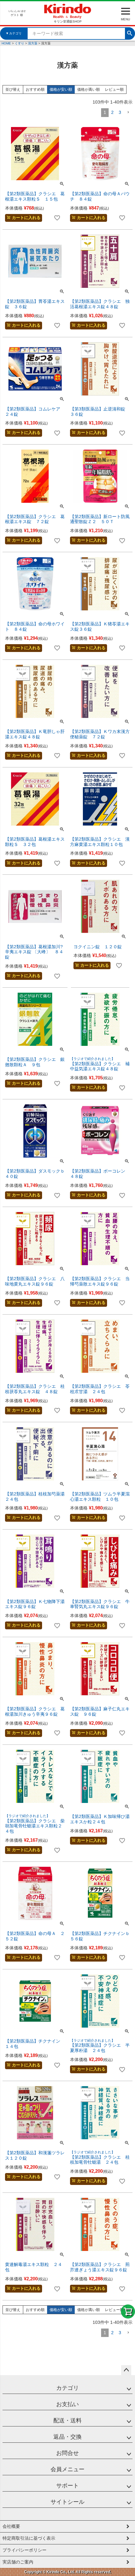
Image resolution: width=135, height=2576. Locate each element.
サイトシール (67, 2502)
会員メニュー (67, 2469)
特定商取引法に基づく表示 (29, 2538)
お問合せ (67, 2453)
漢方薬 (33, 43)
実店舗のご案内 (18, 2562)
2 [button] (112, 112)
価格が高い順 (89, 89)
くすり (19, 43)
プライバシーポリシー (24, 2550)
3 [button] (120, 112)
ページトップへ (126, 2370)
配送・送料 (67, 2421)
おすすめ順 (35, 89)
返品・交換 (67, 2437)
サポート (67, 2486)
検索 (130, 33)
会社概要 (11, 2526)
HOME (6, 43)
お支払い (67, 2404)
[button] (128, 112)
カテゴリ (67, 2388)
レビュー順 (114, 89)
